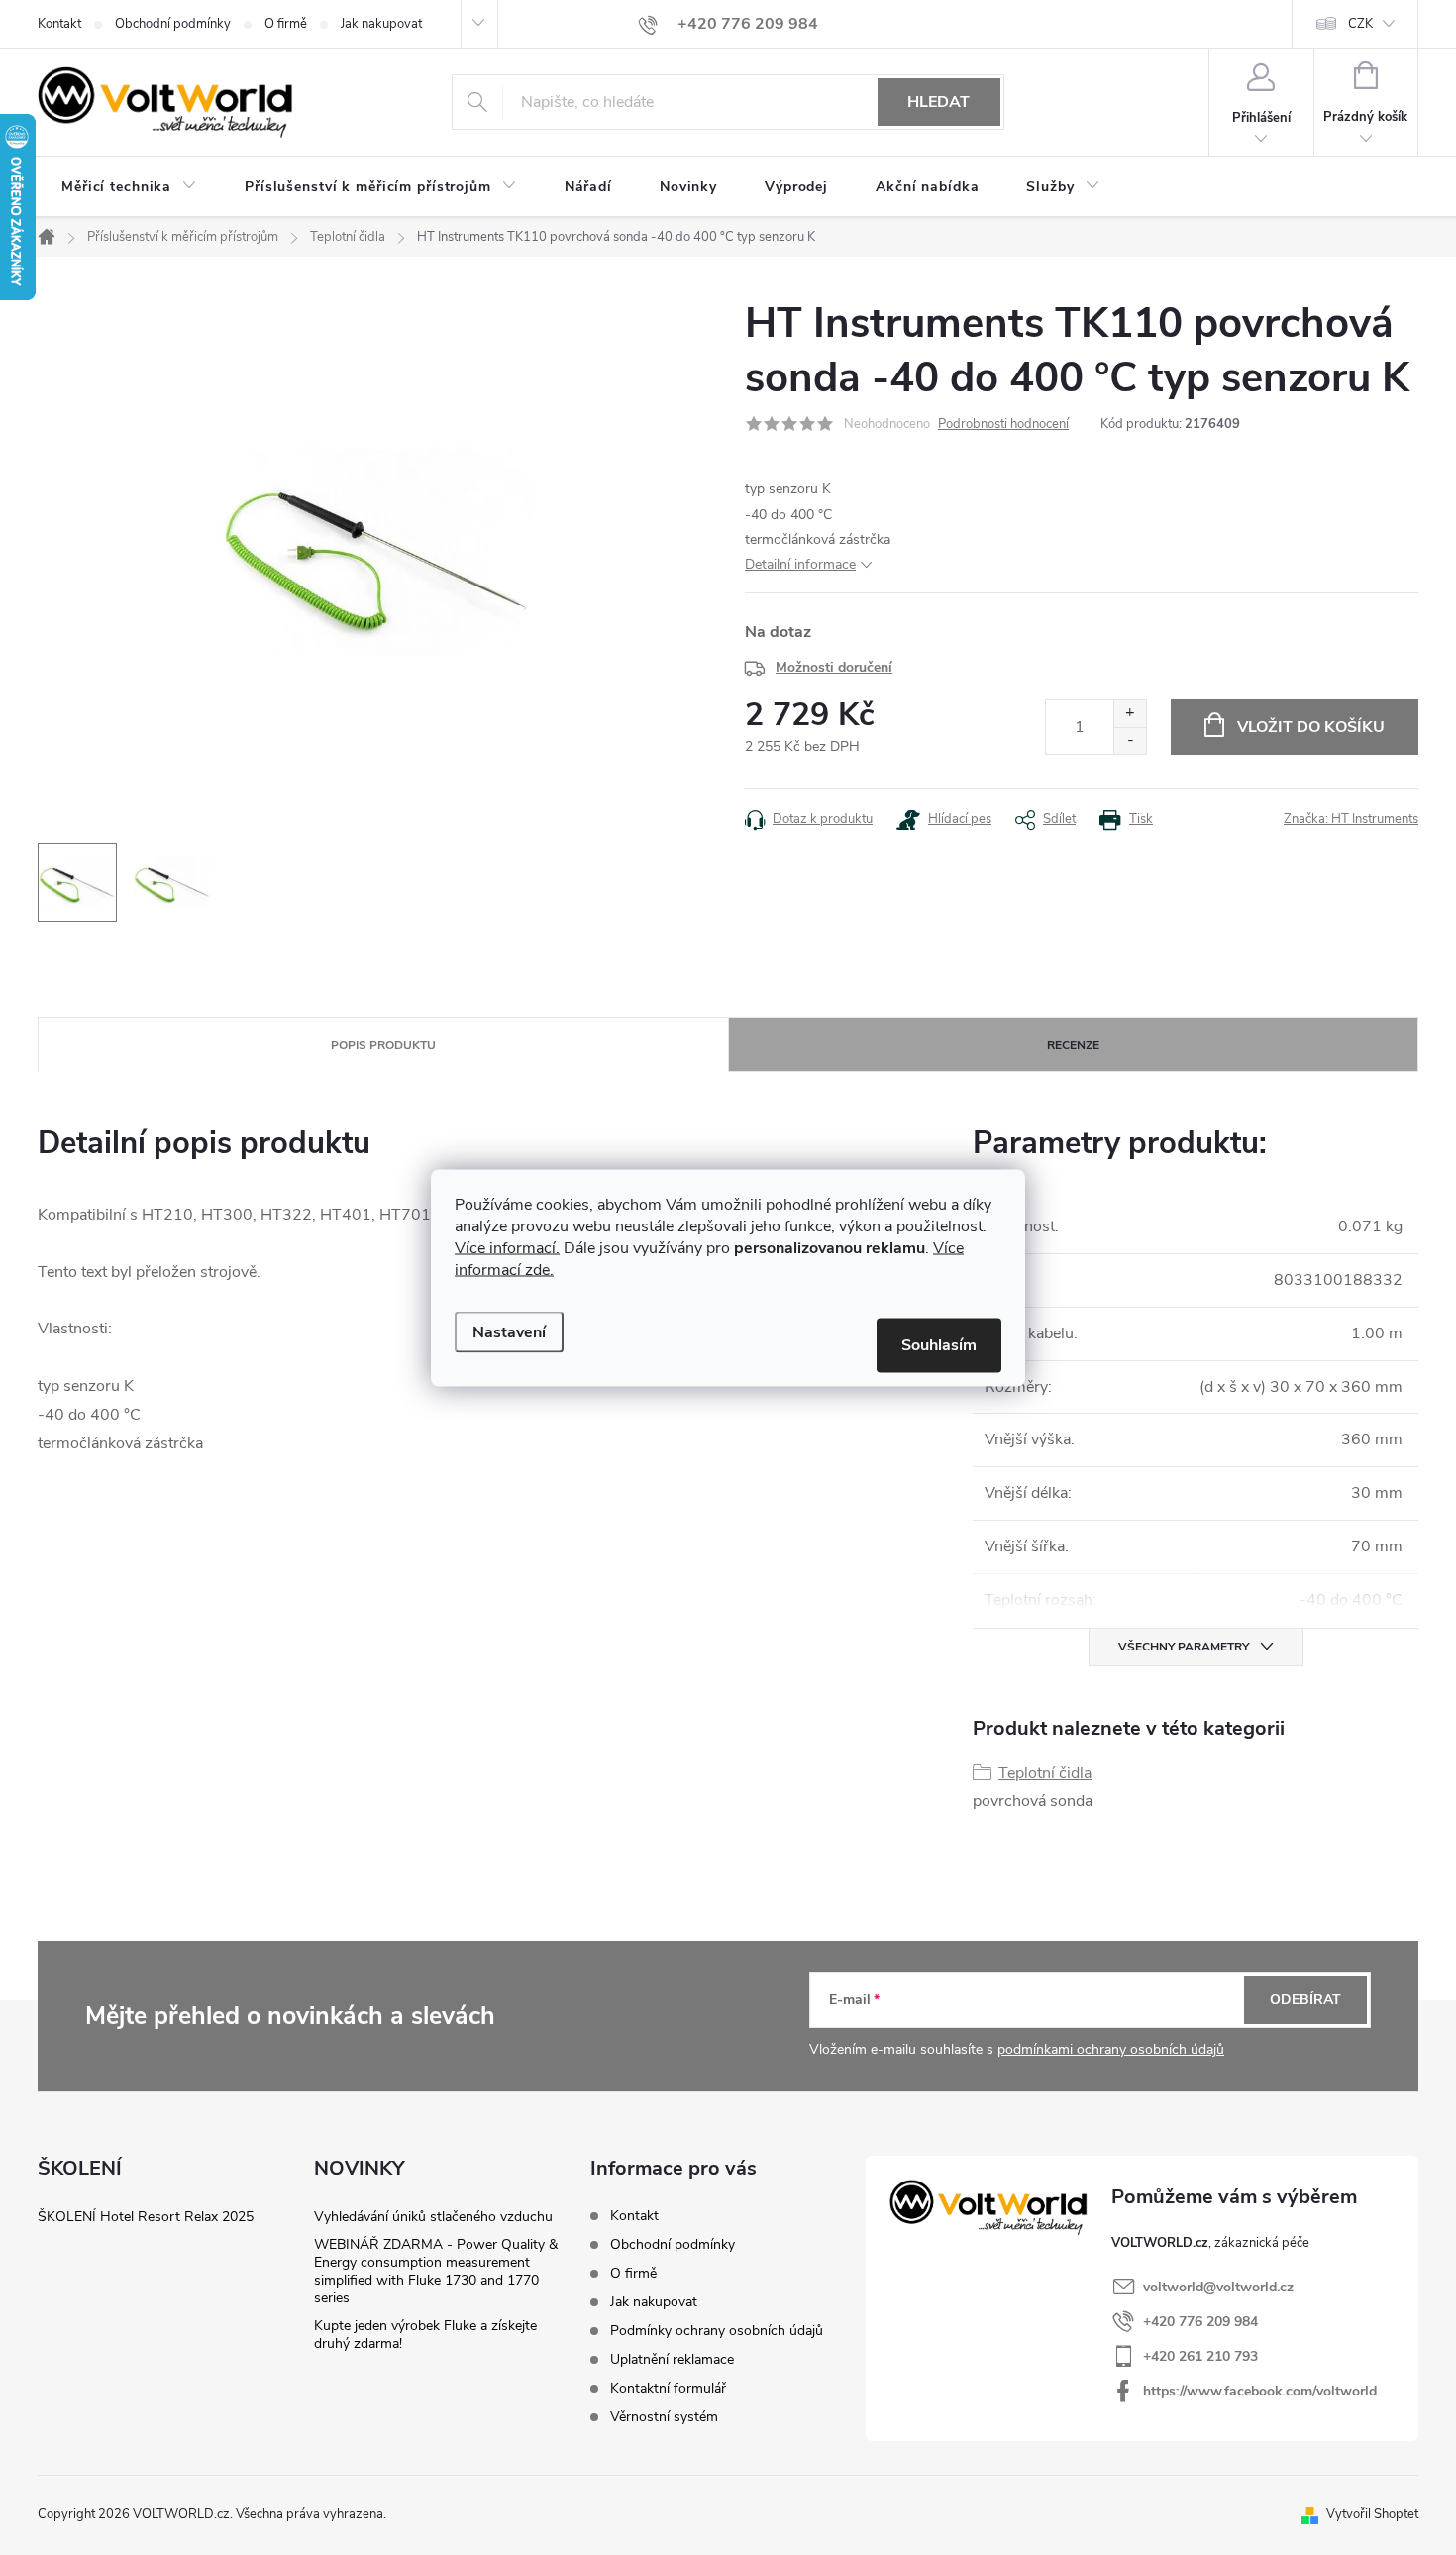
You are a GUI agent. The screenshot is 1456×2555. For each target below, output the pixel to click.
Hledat (938, 102)
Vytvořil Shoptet (1372, 2514)
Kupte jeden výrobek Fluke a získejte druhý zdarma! (425, 2335)
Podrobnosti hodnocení (1003, 424)
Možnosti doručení (834, 667)
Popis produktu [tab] (383, 1045)
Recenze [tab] (1073, 1045)
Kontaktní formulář (668, 2388)
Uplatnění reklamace (672, 2359)
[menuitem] (129, 187)
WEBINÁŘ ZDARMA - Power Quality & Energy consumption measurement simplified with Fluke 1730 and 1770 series (436, 2271)
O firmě (286, 24)
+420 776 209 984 (1200, 2322)
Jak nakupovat (381, 24)
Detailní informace (800, 564)
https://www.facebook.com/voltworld (1260, 2391)
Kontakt (59, 24)
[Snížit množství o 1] (1130, 741)
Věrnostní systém (664, 2417)
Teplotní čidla (1045, 1773)
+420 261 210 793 (1200, 2356)
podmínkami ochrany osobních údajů (1111, 2049)
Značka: (1351, 819)
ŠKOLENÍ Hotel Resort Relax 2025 (146, 2217)
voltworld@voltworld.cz (1218, 2287)
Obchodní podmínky (173, 24)
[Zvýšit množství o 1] (1130, 714)
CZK (1360, 24)
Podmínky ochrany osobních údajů (717, 2331)
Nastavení (509, 1331)
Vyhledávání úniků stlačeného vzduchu (433, 2217)
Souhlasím (939, 1344)
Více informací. (507, 1247)
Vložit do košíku (1311, 727)
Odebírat (1305, 2000)
